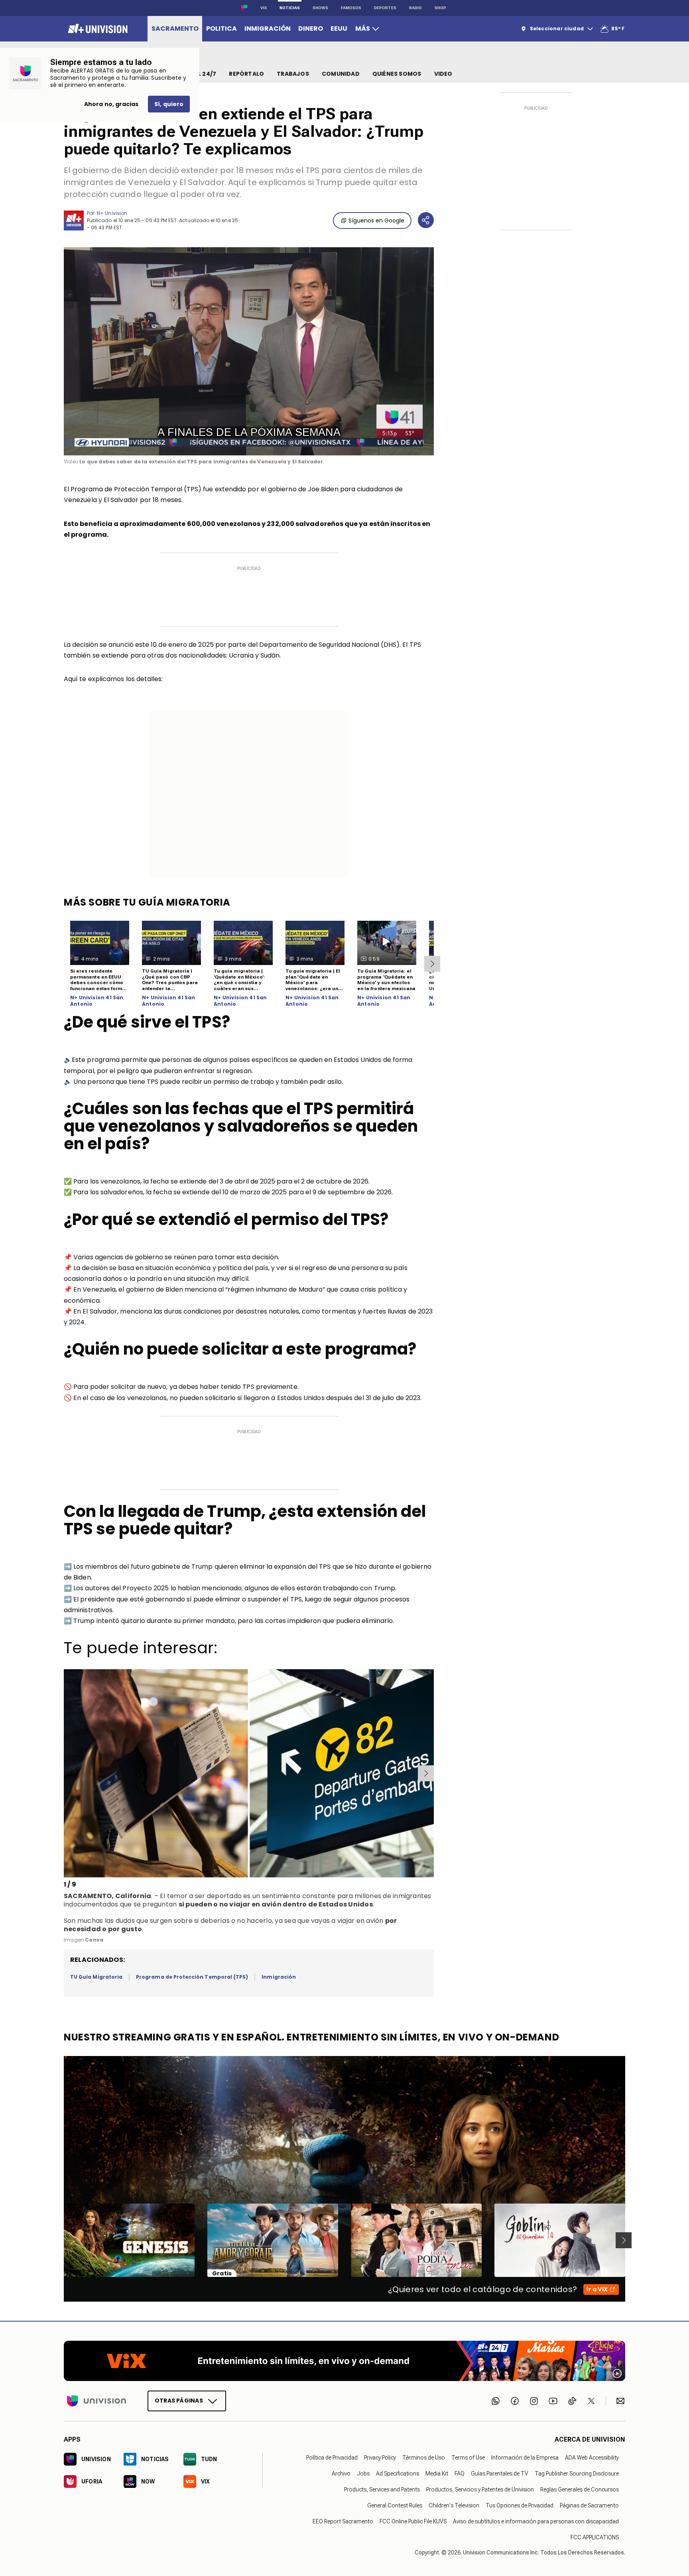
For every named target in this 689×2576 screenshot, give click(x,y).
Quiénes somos (397, 74)
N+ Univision (112, 213)
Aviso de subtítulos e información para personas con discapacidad (536, 2521)
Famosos (351, 8)
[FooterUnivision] (96, 2401)
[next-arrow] (432, 964)
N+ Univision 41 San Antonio (97, 1001)
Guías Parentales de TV (500, 2474)
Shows (320, 8)
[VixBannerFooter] (344, 2361)
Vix (264, 8)
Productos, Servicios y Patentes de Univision (480, 2489)
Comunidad (341, 74)
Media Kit (437, 2474)
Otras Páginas (179, 2401)
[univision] (97, 29)
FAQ (460, 2474)
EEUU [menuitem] (339, 29)
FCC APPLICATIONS (595, 2537)
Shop (440, 8)
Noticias (290, 8)
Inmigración (279, 1977)
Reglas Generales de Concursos (580, 2489)
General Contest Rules (395, 2505)
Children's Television (454, 2505)
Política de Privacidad (332, 2458)
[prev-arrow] (65, 1773)
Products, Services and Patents (382, 2489)
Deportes (385, 8)
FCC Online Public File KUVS (413, 2521)
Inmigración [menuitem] (268, 29)
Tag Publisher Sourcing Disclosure (577, 2474)
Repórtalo (246, 74)
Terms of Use (468, 2458)
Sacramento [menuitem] (175, 29)
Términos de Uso (424, 2458)
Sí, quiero (169, 104)
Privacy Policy (380, 2458)
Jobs (363, 2474)
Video (443, 74)
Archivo (341, 2474)
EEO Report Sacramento (343, 2521)
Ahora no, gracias (111, 104)
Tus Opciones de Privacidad (520, 2505)
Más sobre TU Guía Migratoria (147, 902)
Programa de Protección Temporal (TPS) (192, 1977)
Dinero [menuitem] (311, 29)
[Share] (426, 220)
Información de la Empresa (525, 2458)
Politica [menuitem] (221, 29)
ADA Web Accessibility (592, 2458)
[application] (249, 351)
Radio (415, 8)
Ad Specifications (398, 2474)
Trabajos (293, 74)
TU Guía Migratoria (96, 1977)
